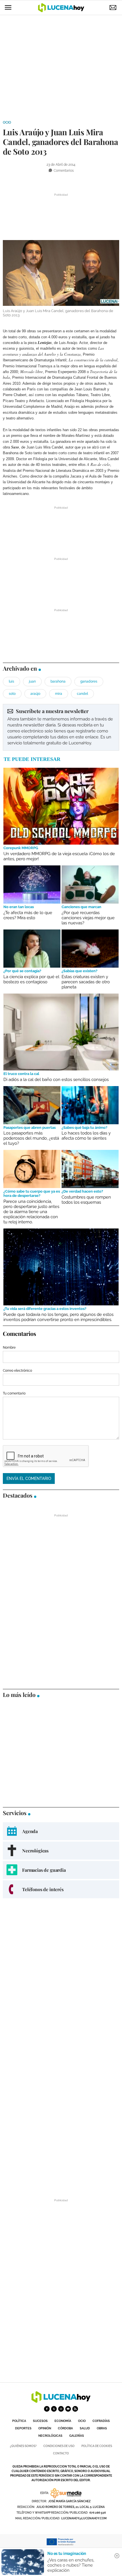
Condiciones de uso (59, 2446)
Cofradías (101, 2421)
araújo (35, 694)
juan (32, 681)
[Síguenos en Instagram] (61, 2409)
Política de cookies (97, 2446)
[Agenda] (61, 1831)
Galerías (77, 2436)
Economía (63, 2421)
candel (82, 694)
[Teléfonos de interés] (61, 1889)
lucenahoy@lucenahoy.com (84, 2518)
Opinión (45, 2428)
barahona (58, 681)
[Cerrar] (117, 2556)
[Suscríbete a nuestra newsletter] (61, 727)
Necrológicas (50, 2436)
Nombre (9, 1348)
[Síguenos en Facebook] (47, 2409)
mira (59, 694)
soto (12, 694)
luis (11, 681)
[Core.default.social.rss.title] (75, 2409)
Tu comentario (14, 1393)
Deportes (23, 2428)
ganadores (89, 681)
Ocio (7, 122)
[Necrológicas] (61, 1851)
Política (19, 2421)
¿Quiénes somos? (23, 2446)
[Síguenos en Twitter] (54, 2409)
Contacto (61, 2453)
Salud (85, 2428)
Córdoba (65, 2428)
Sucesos (40, 2421)
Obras (102, 2428)
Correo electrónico (17, 1371)
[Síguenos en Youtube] (68, 2409)
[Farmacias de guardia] (61, 1870)
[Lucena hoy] (61, 2401)
